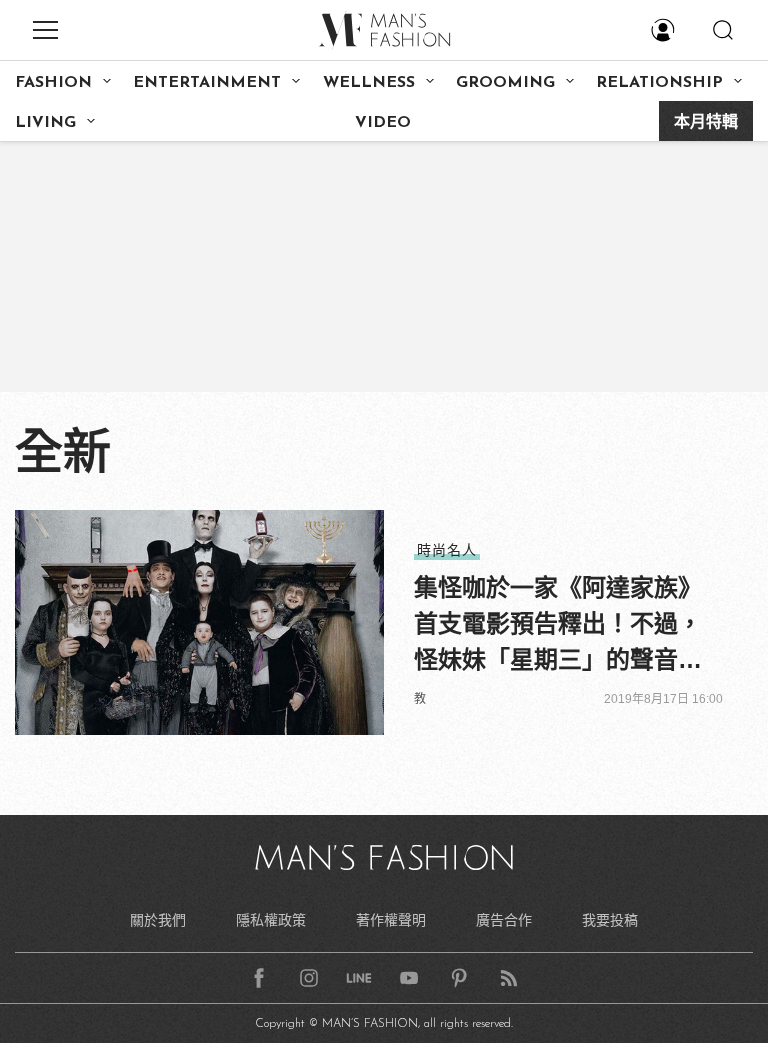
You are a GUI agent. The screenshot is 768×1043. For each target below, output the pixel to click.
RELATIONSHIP (659, 83)
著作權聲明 (391, 920)
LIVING (45, 123)
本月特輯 (706, 123)
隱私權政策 (271, 920)
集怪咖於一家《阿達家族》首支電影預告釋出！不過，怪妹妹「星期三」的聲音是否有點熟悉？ (558, 626)
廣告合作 (504, 920)
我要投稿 (610, 920)
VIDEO (383, 123)
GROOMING (505, 83)
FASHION (53, 83)
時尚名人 (447, 550)
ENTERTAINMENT (207, 83)
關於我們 (158, 920)
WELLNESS (369, 83)
